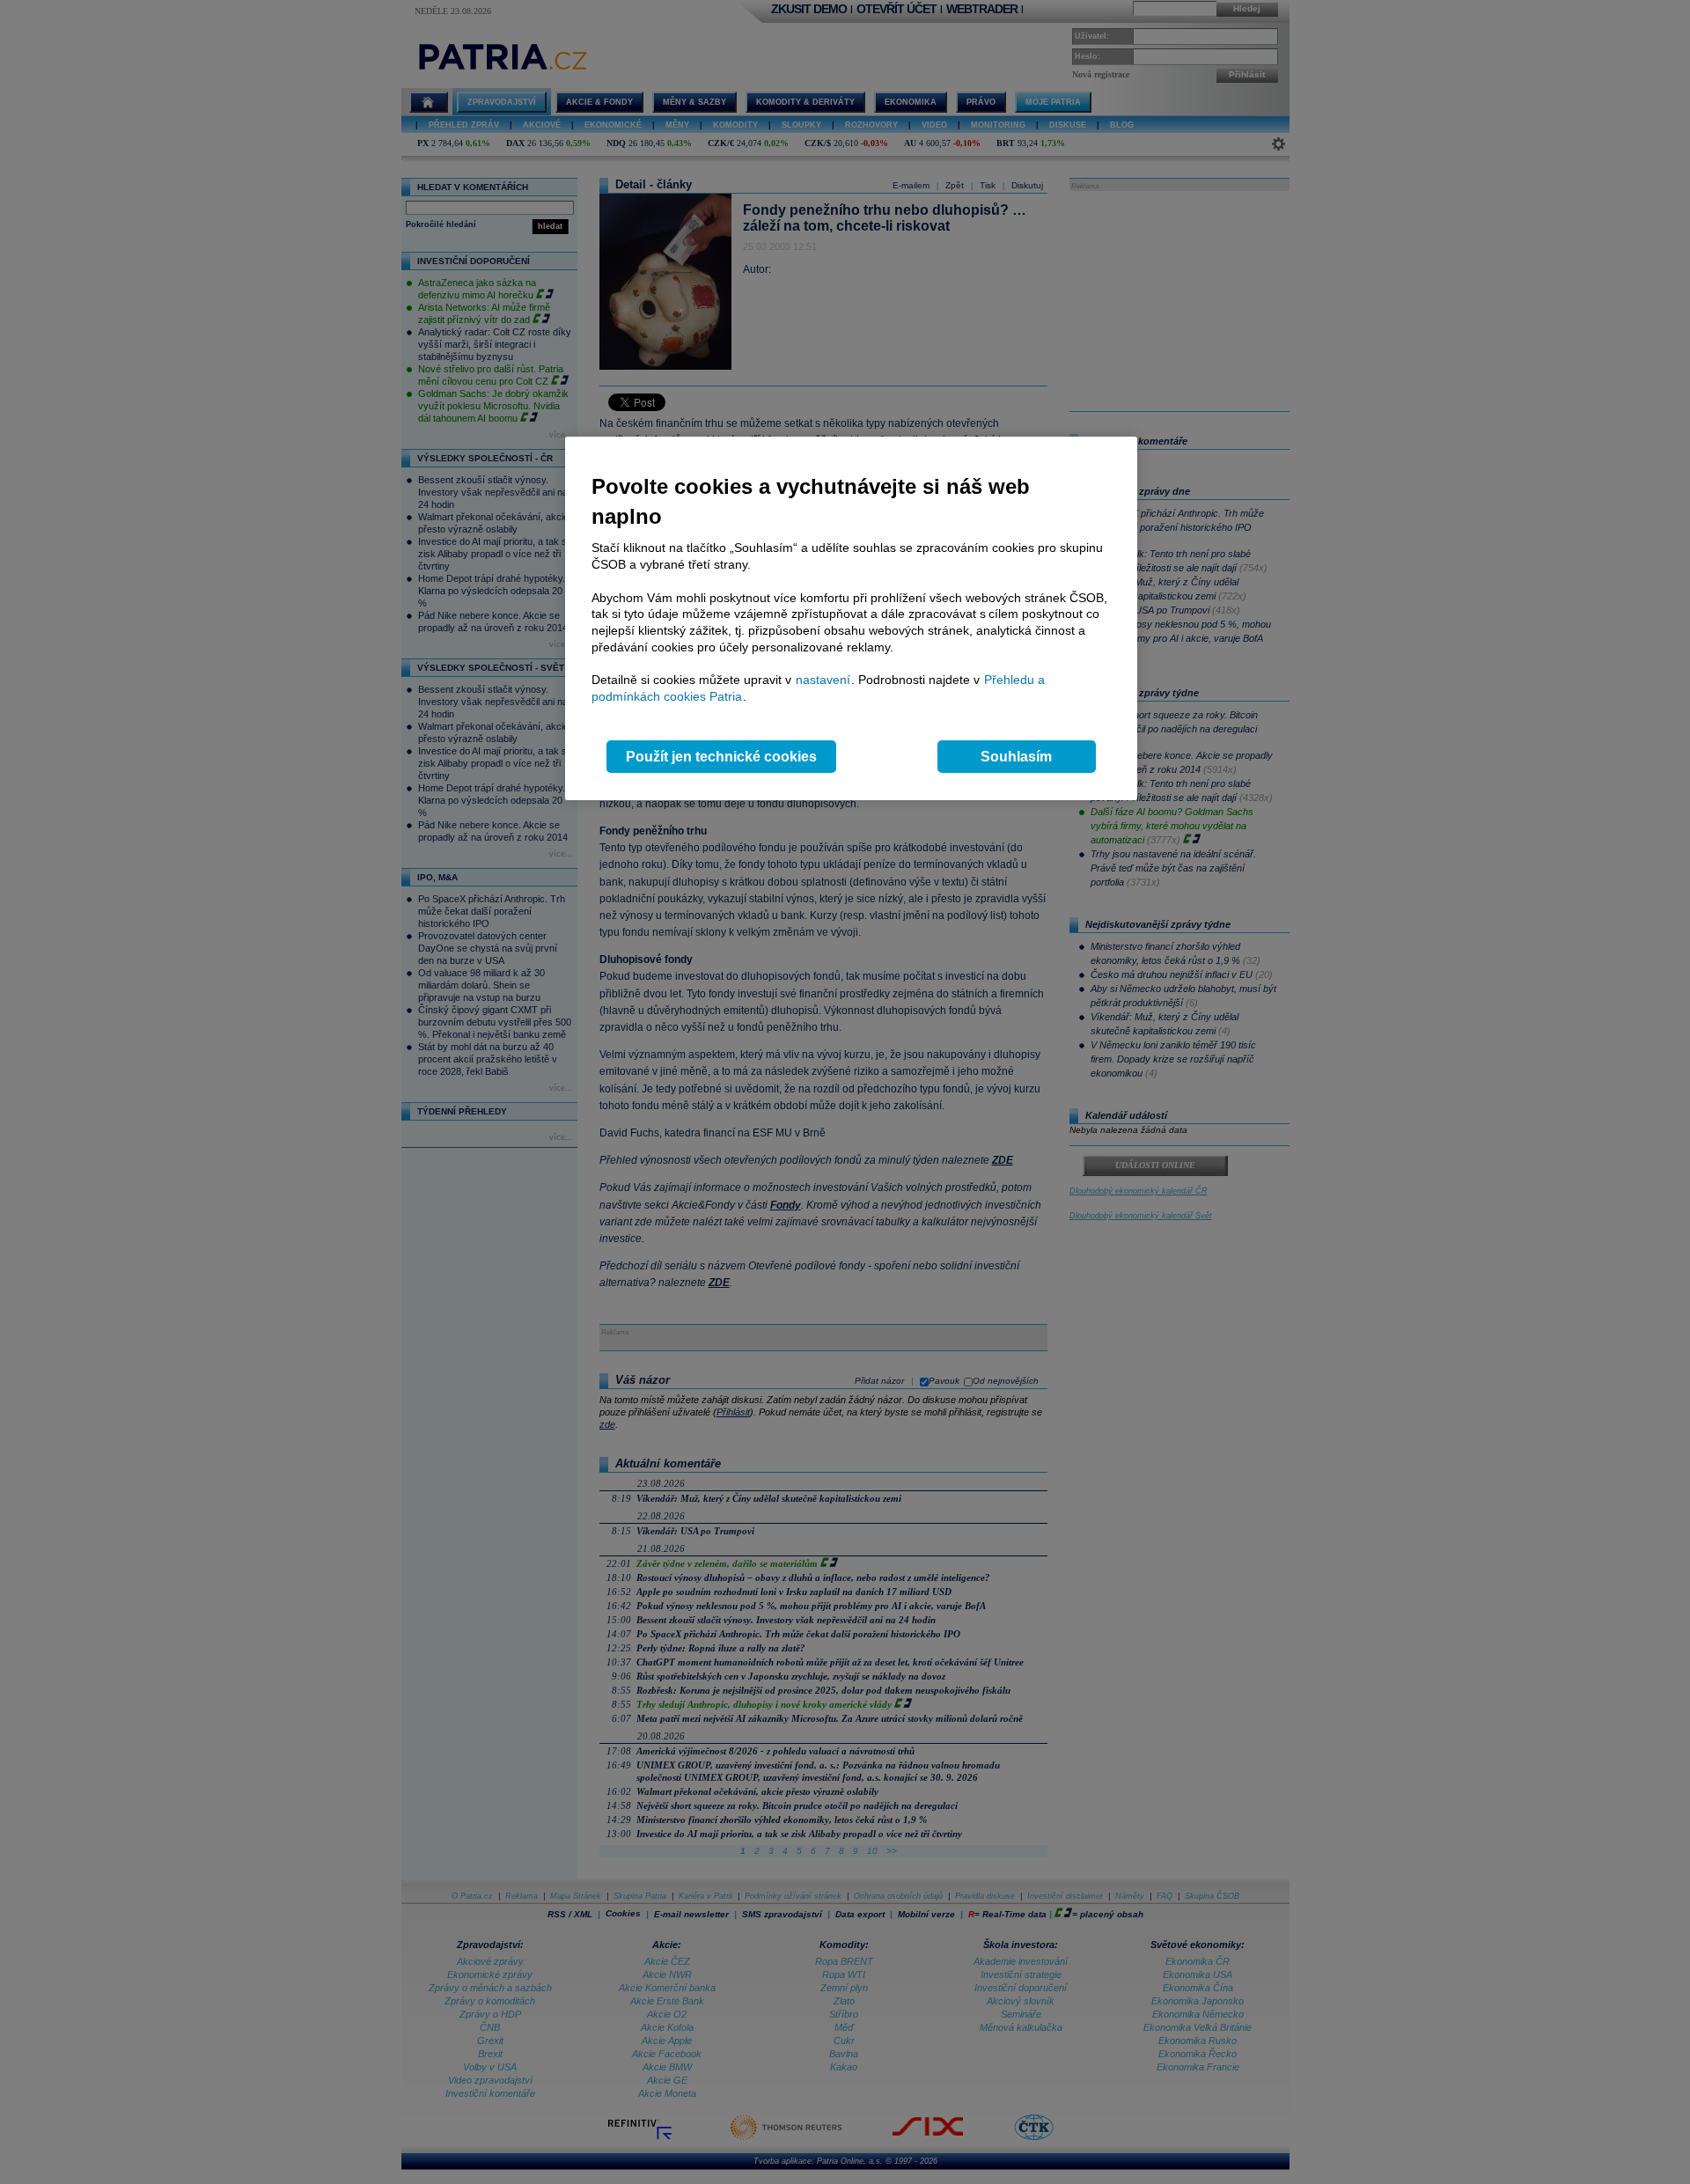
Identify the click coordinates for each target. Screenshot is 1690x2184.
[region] (851, 618)
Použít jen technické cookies (721, 757)
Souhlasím (1016, 757)
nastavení (823, 680)
